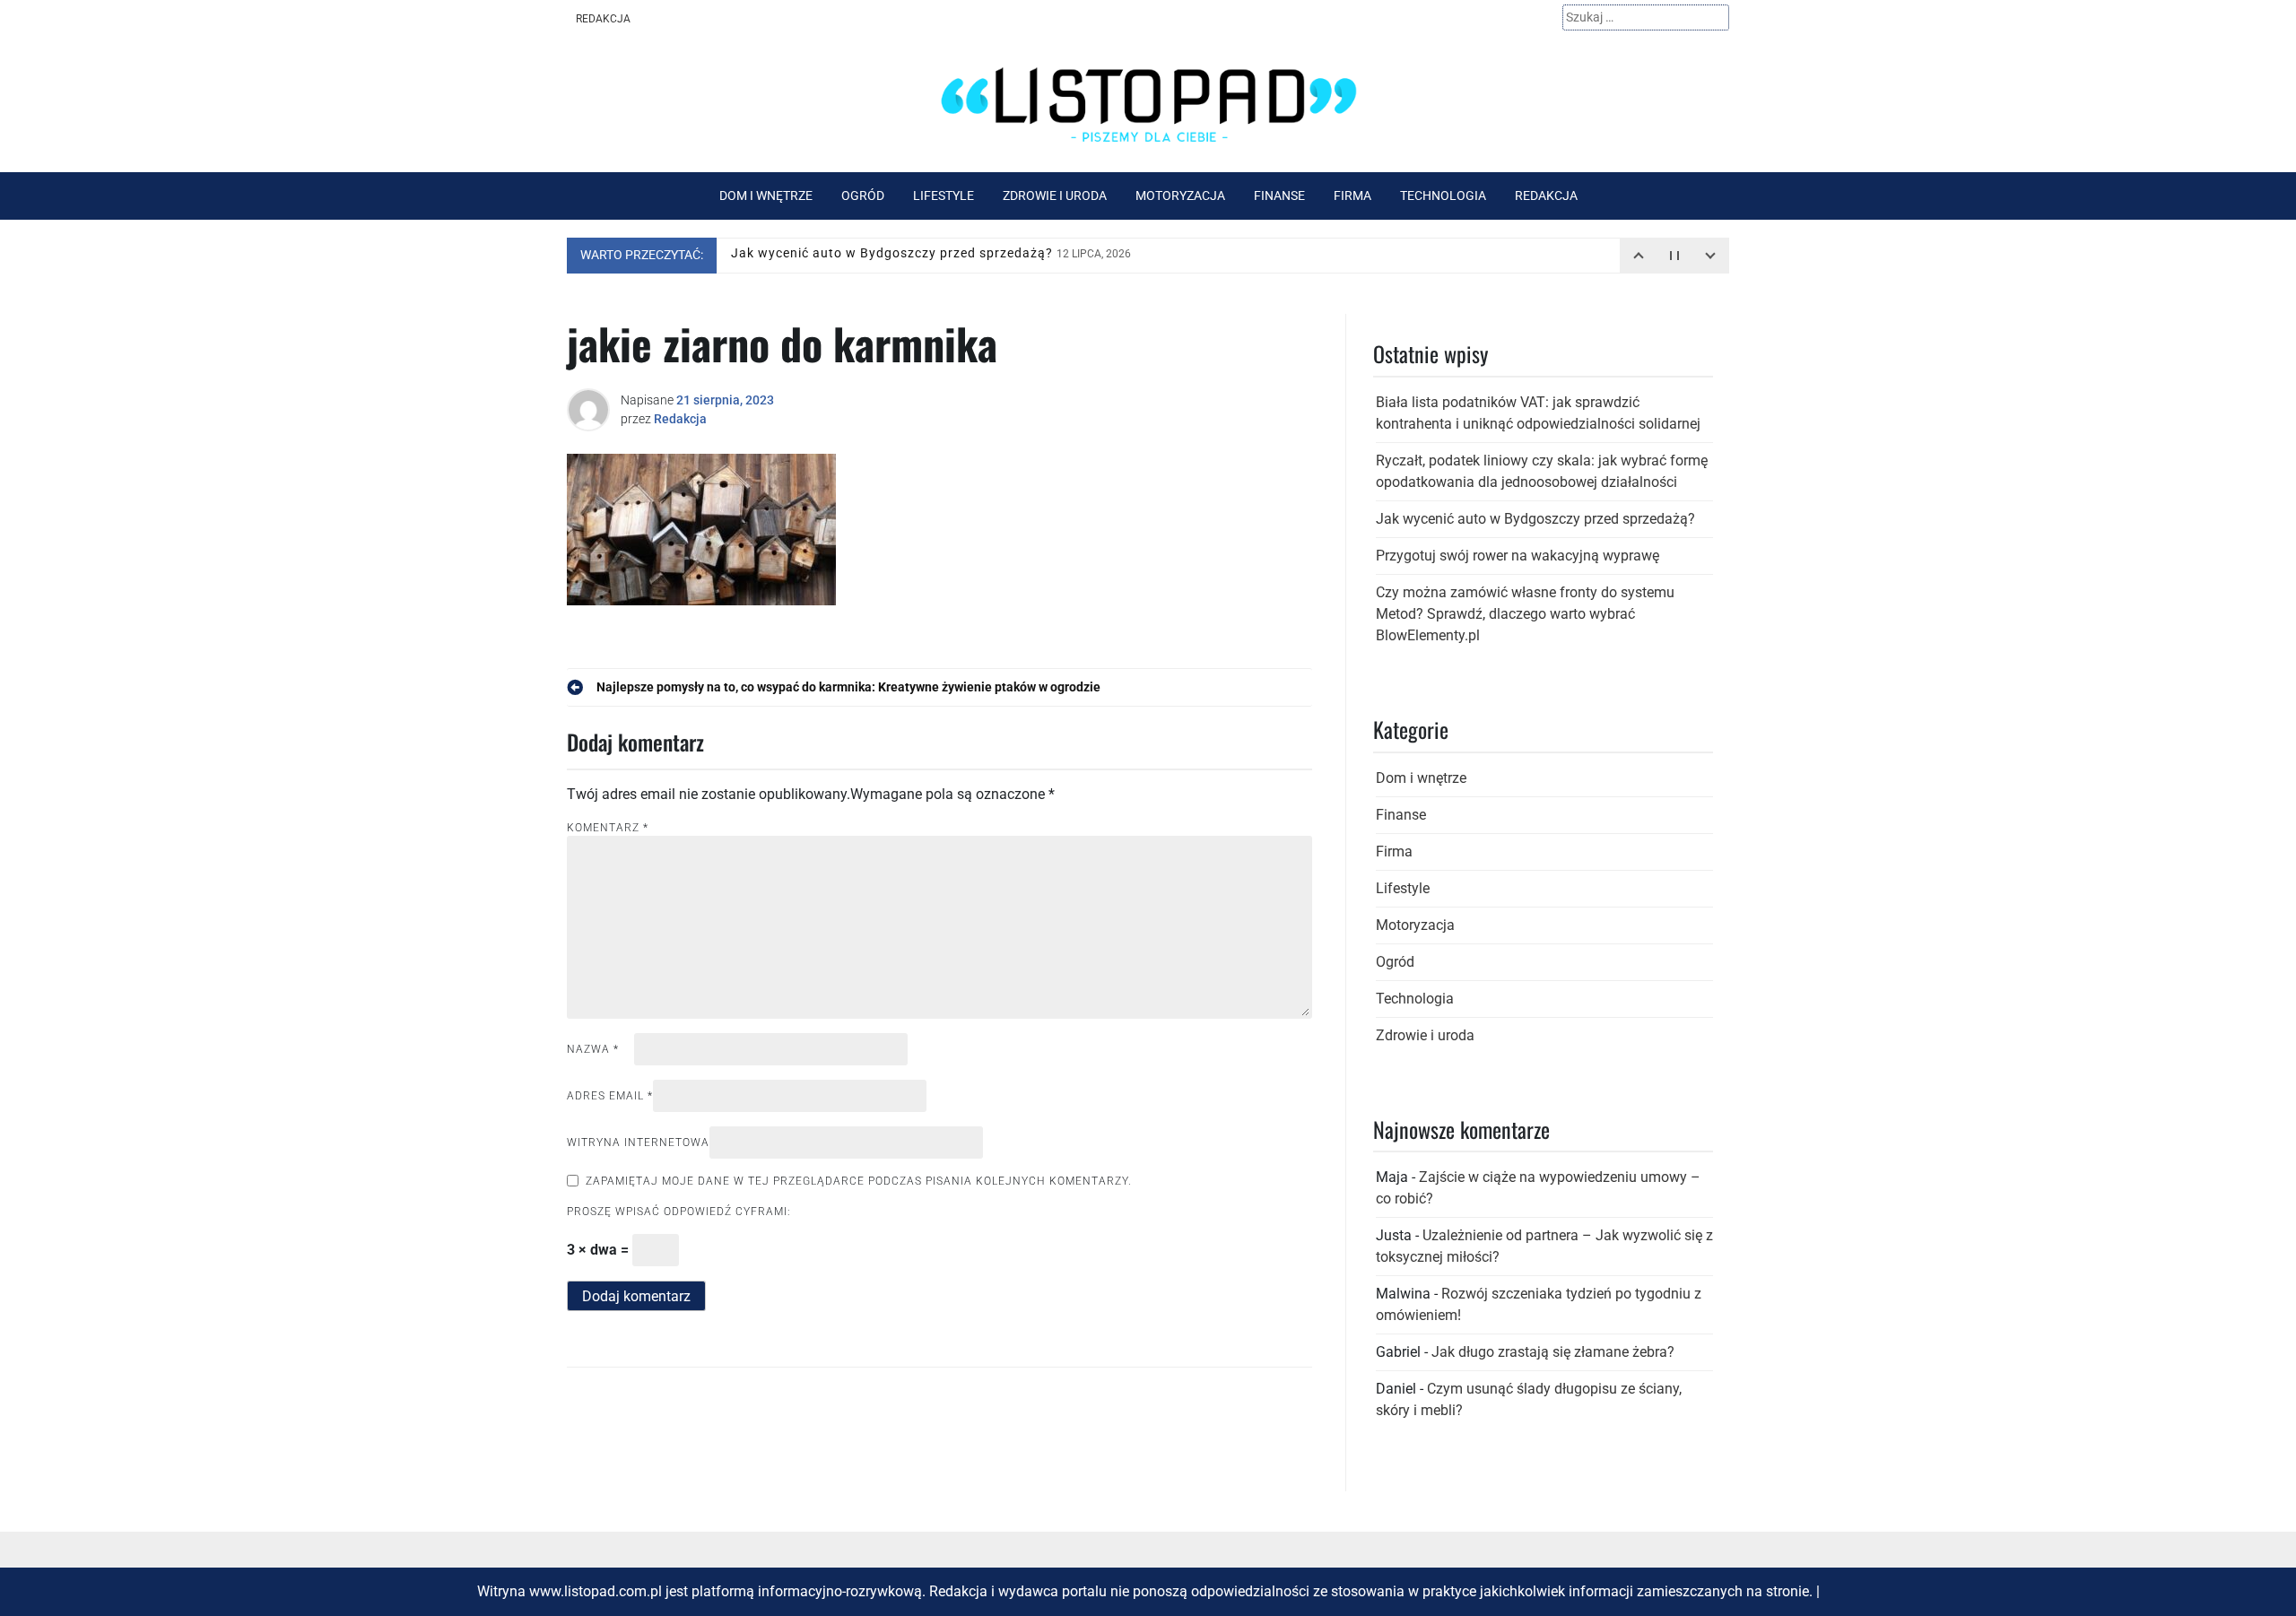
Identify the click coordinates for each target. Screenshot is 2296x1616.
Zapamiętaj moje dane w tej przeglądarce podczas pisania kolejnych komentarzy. (859, 1181)
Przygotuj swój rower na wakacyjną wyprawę (1518, 556)
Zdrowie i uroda (1055, 195)
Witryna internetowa (638, 1142)
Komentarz (608, 828)
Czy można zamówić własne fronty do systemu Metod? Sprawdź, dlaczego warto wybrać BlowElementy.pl (1525, 614)
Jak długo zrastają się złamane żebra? (1553, 1352)
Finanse (1279, 195)
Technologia (1443, 195)
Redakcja (603, 19)
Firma (1352, 195)
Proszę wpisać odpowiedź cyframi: (679, 1212)
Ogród (863, 195)
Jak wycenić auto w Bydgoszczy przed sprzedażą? (931, 255)
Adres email (610, 1096)
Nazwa (593, 1049)
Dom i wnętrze (766, 195)
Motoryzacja (1180, 195)
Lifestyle (944, 195)
